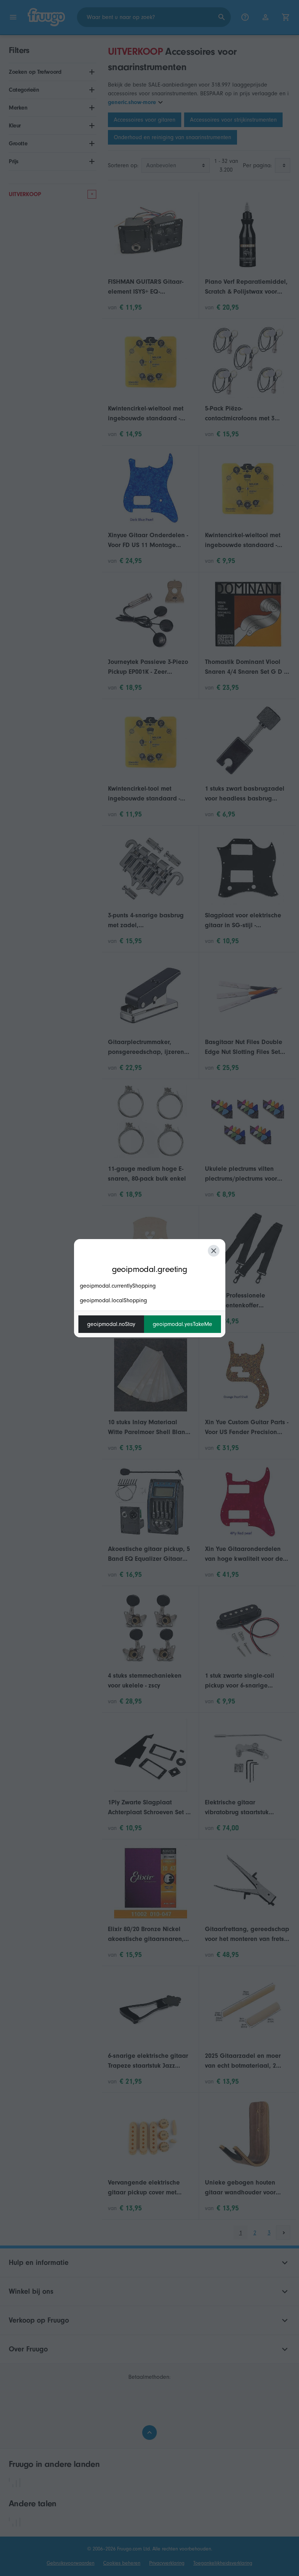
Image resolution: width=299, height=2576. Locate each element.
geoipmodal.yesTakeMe (182, 1324)
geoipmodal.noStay (111, 1324)
